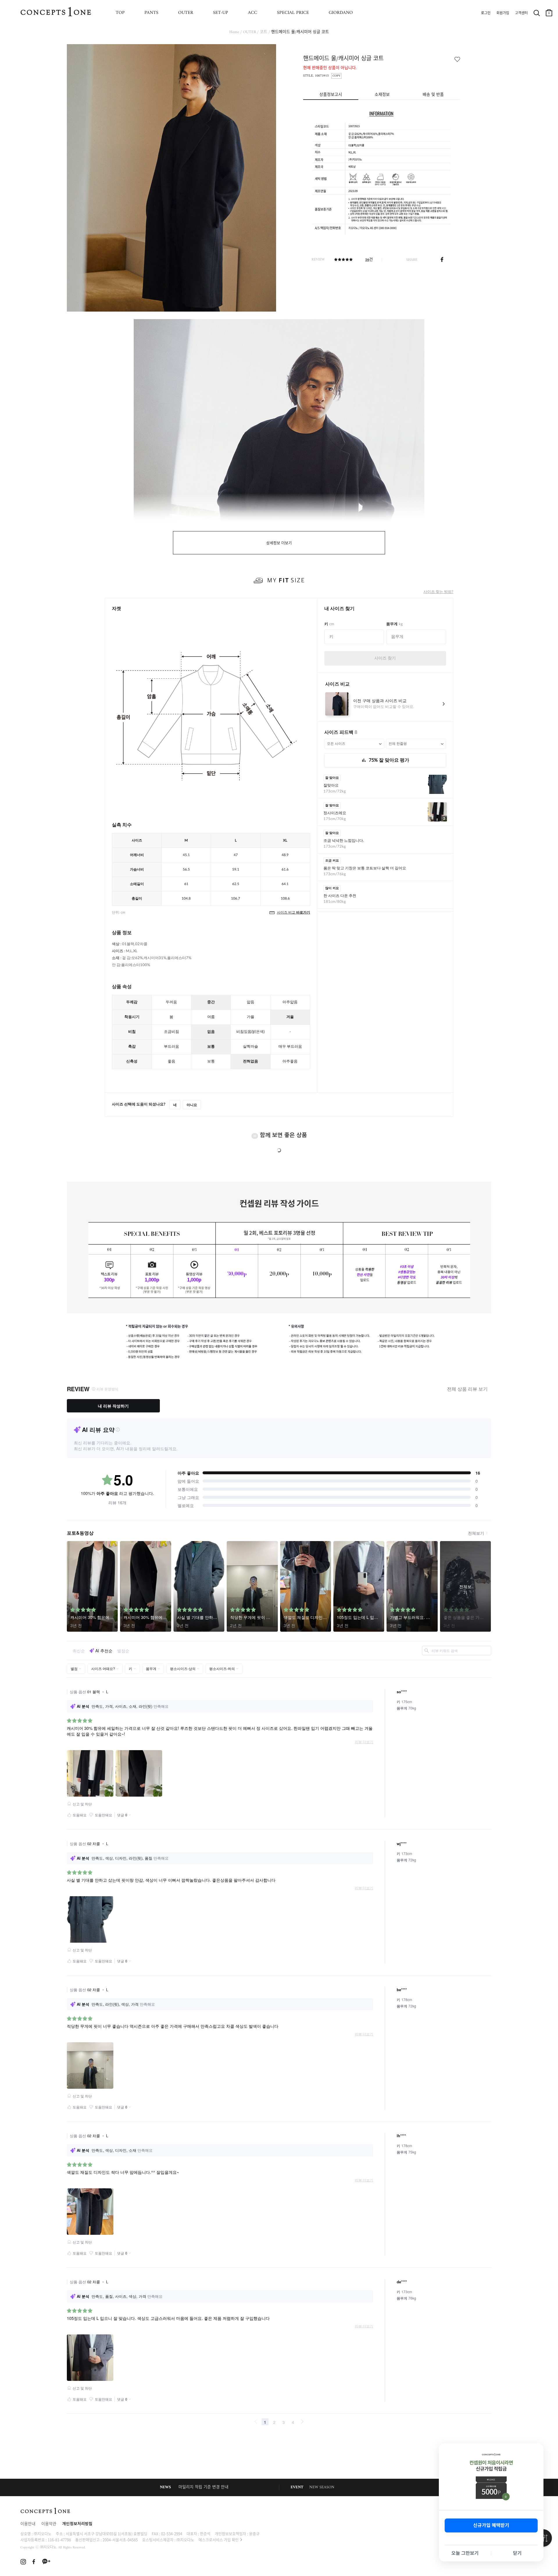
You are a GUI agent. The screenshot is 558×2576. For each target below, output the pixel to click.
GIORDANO (341, 13)
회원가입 (503, 13)
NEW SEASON (322, 2487)
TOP (120, 13)
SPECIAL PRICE (293, 13)
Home (234, 32)
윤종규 (254, 2533)
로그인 (486, 13)
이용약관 (49, 2524)
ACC (253, 13)
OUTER (186, 13)
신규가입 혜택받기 (491, 2525)
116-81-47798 (59, 2540)
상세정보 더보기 (279, 543)
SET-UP (221, 13)
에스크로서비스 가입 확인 (219, 2540)
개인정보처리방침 (77, 2524)
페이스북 (442, 260)
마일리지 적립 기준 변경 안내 (203, 2487)
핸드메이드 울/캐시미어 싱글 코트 (300, 32)
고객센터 (521, 13)
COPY (336, 76)
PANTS (151, 13)
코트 (264, 32)
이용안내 (28, 2524)
